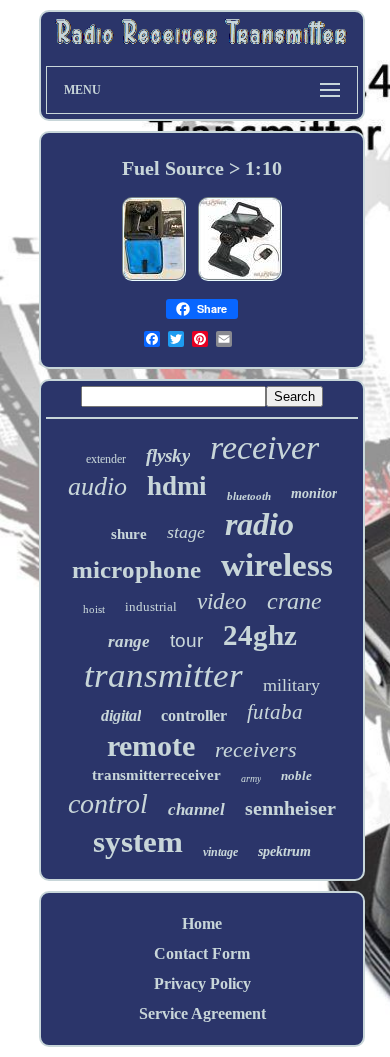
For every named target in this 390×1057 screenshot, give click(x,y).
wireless (277, 565)
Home (202, 923)
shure (129, 534)
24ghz (260, 635)
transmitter (163, 675)
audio (97, 486)
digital (121, 715)
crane (294, 601)
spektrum (284, 851)
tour (186, 640)
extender (106, 459)
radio (259, 524)
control (108, 803)
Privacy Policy (202, 983)
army (251, 778)
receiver (264, 447)
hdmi (177, 486)
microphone (136, 569)
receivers (256, 749)
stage (186, 532)
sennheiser (290, 808)
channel (196, 809)
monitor (314, 493)
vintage (220, 852)
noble (296, 775)
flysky (168, 455)
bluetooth (249, 496)
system (138, 841)
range (129, 641)
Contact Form (202, 953)
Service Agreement (202, 1013)
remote (151, 745)
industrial (151, 606)
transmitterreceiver (156, 775)
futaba (275, 712)
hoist (94, 609)
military (291, 685)
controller (194, 715)
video (222, 601)
